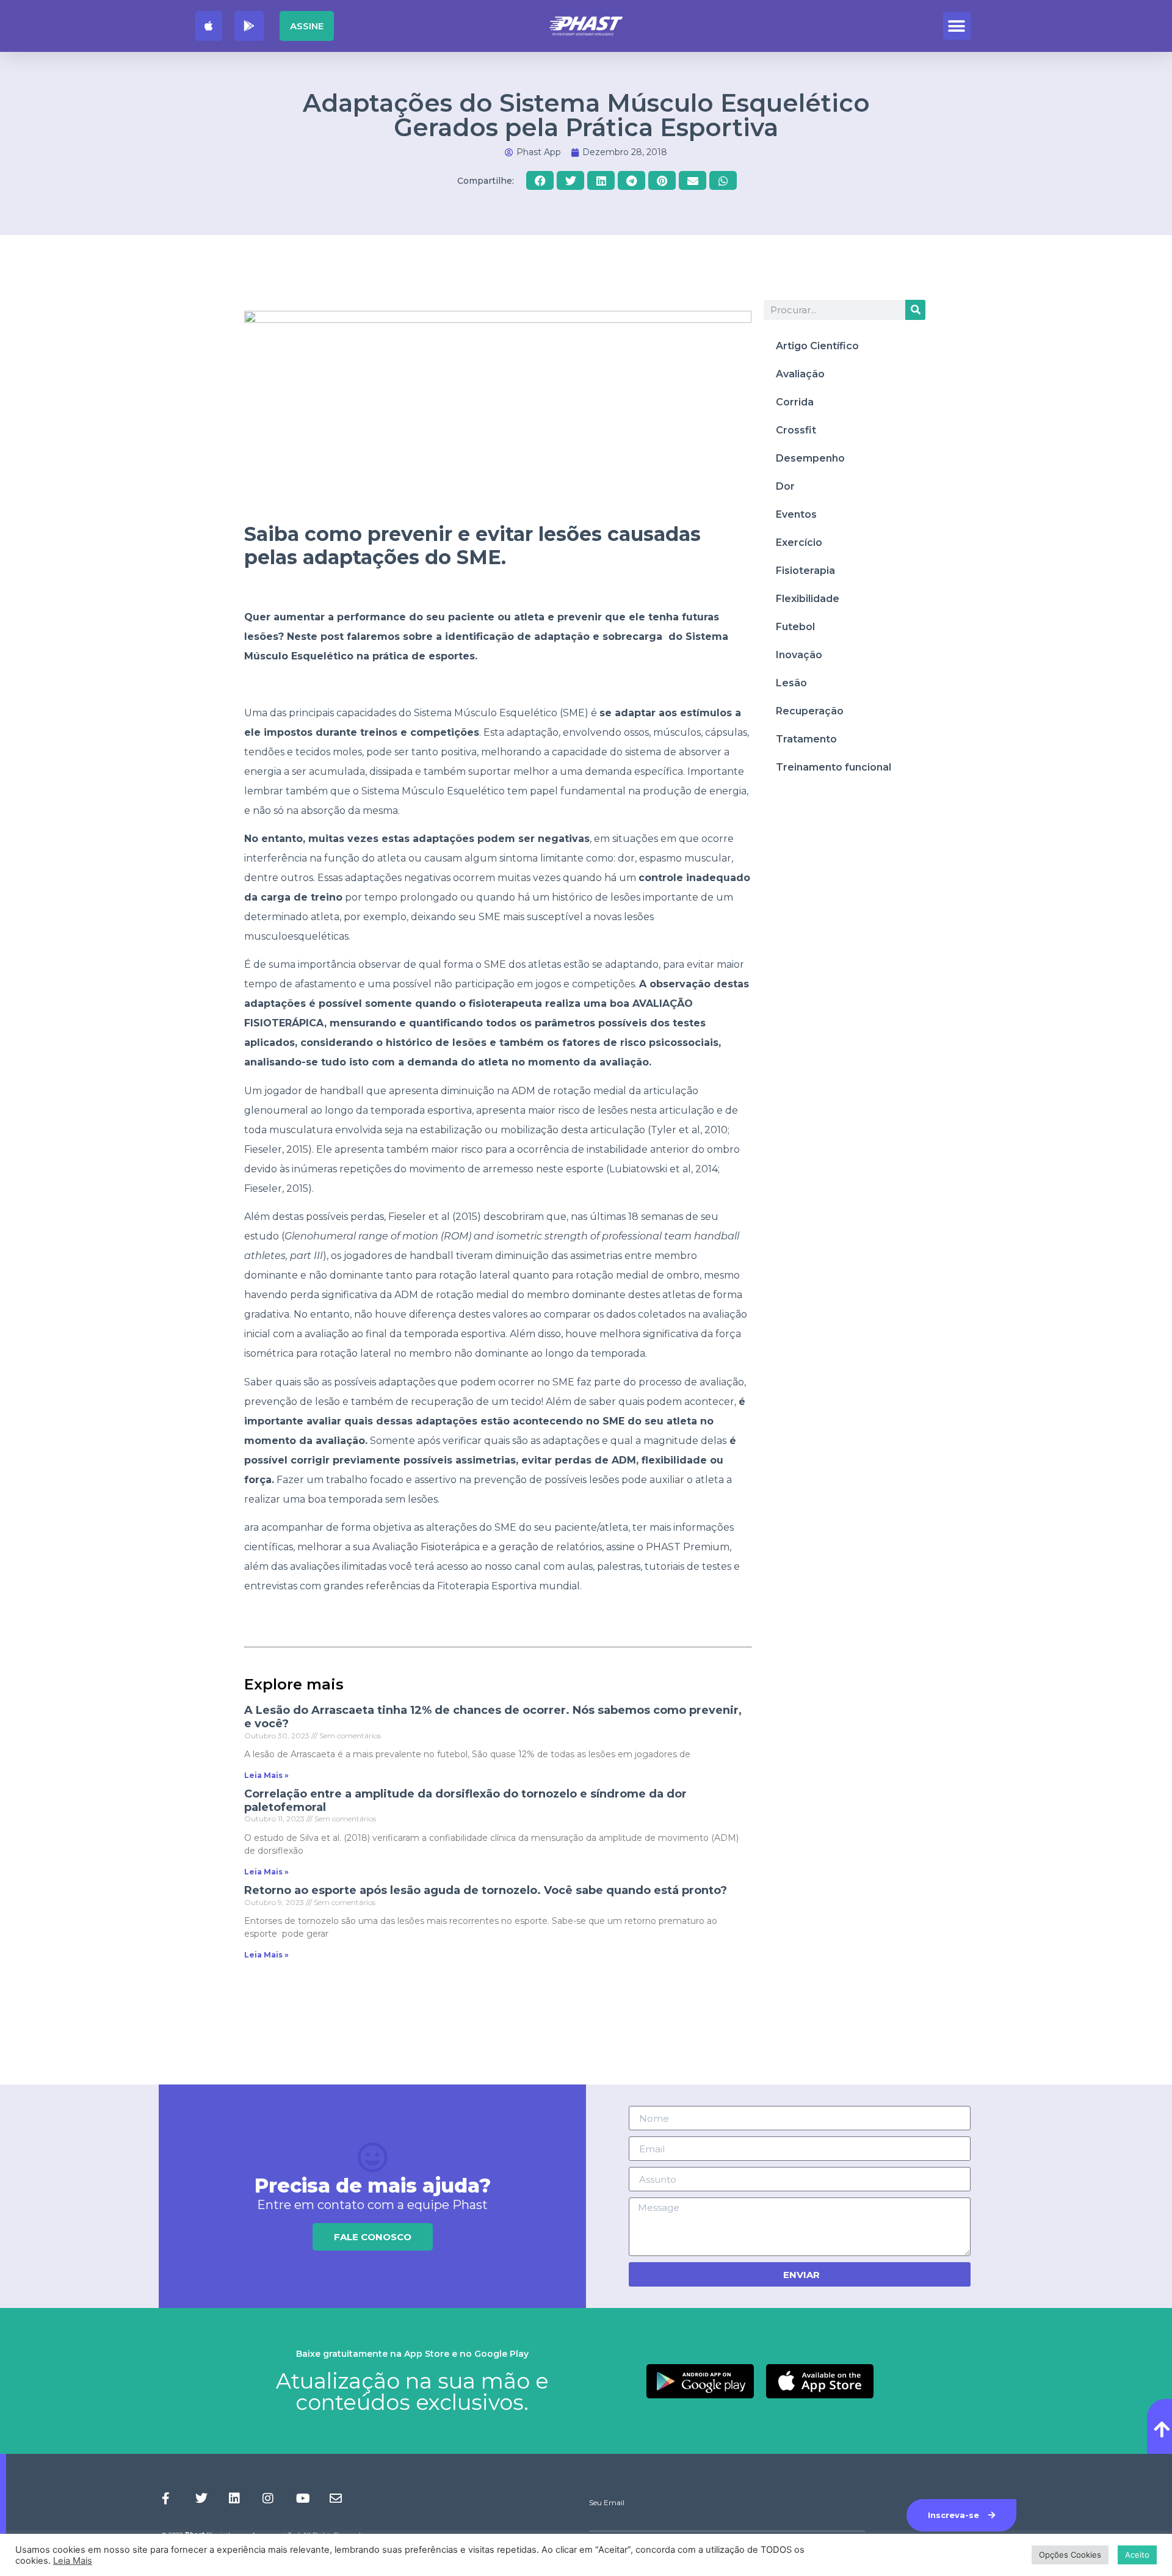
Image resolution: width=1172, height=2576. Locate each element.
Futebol (795, 627)
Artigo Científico (817, 346)
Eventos (796, 514)
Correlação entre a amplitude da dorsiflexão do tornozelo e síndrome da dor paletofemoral (465, 1801)
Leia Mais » (266, 1775)
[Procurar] (915, 310)
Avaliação (800, 374)
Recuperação (810, 711)
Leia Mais (73, 2561)
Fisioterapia (805, 571)
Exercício (799, 542)
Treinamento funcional (834, 767)
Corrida (795, 402)
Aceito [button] (1137, 2555)
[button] (957, 26)
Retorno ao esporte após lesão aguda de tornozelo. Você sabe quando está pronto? (486, 1890)
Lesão (791, 683)
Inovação (799, 655)
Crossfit (796, 430)
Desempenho (810, 458)
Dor (785, 486)
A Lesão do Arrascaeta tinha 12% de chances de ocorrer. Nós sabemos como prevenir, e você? (493, 1717)
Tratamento (806, 739)
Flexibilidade (808, 599)
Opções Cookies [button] (1070, 2555)
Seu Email (607, 2503)
